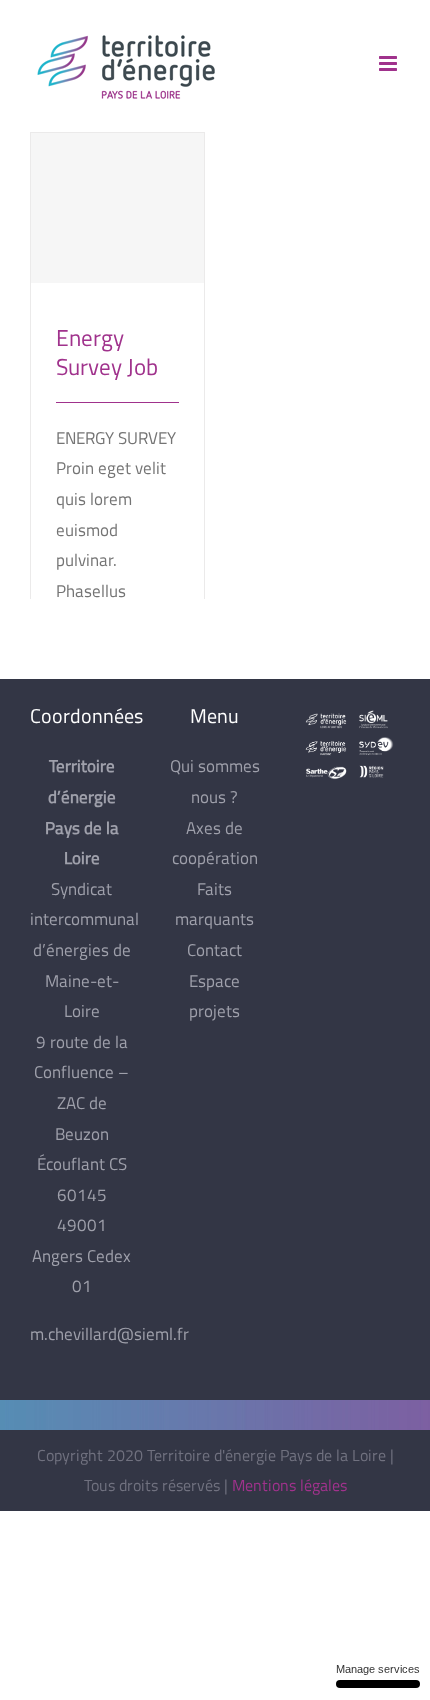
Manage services (378, 1669)
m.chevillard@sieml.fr (109, 1334)
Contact (214, 950)
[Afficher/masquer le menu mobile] (389, 63)
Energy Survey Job (117, 190)
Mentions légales (289, 1485)
